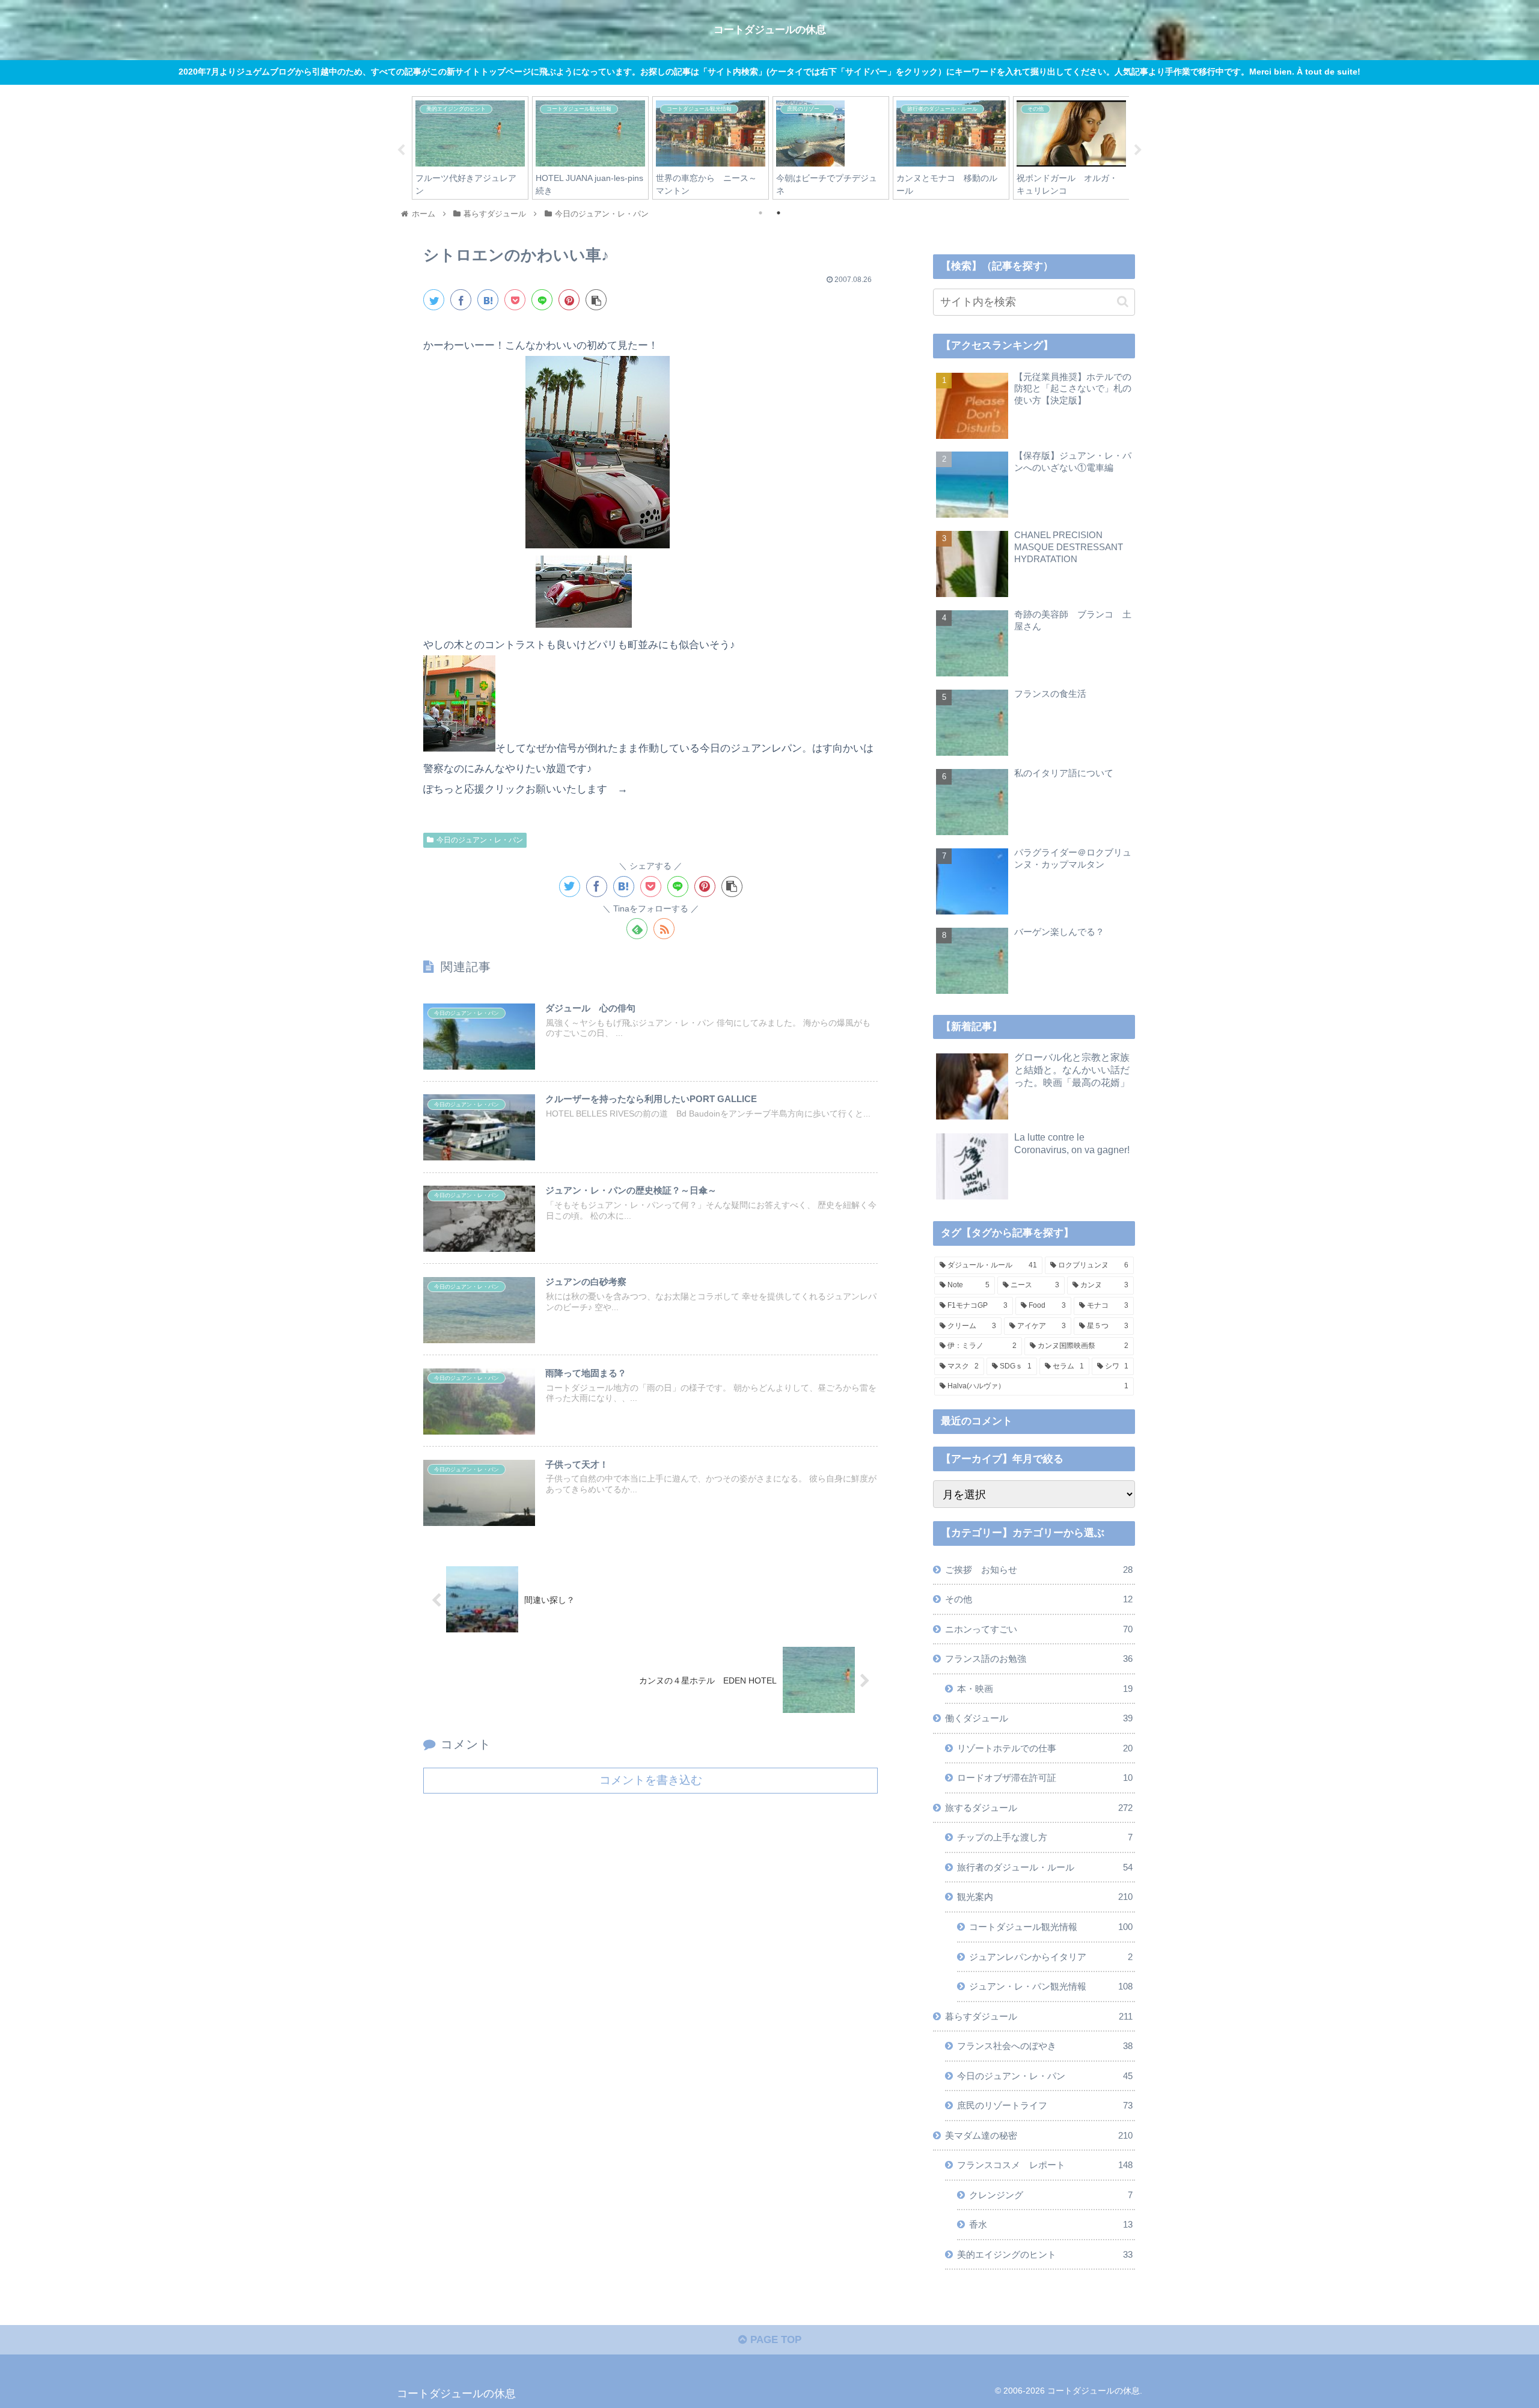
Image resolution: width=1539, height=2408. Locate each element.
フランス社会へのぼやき (1045, 2046)
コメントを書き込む (651, 1780)
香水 (1051, 2224)
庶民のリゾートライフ (1045, 2105)
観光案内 (1045, 1897)
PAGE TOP (774, 2340)
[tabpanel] (470, 148)
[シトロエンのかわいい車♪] (488, 300)
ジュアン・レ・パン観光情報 (1051, 1986)
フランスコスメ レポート (1045, 2165)
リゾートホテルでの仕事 (1045, 1748)
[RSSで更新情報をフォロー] (664, 929)
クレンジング (1051, 2194)
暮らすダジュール (1039, 2016)
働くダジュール (1039, 1718)
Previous (401, 150)
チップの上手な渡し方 (1045, 1837)
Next (1138, 150)
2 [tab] (779, 213)
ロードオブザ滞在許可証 (1045, 1778)
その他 (1039, 1599)
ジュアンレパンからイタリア (1051, 1956)
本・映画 (1045, 1688)
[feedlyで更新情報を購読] (637, 929)
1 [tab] (760, 213)
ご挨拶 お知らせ (1039, 1569)
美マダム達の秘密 (1039, 2135)
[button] (1123, 302)
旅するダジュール (1039, 1807)
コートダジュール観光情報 (1051, 1927)
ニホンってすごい (1039, 1628)
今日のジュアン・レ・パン (480, 840)
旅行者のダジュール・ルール (1045, 1867)
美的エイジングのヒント (1045, 2254)
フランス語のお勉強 (1039, 1659)
